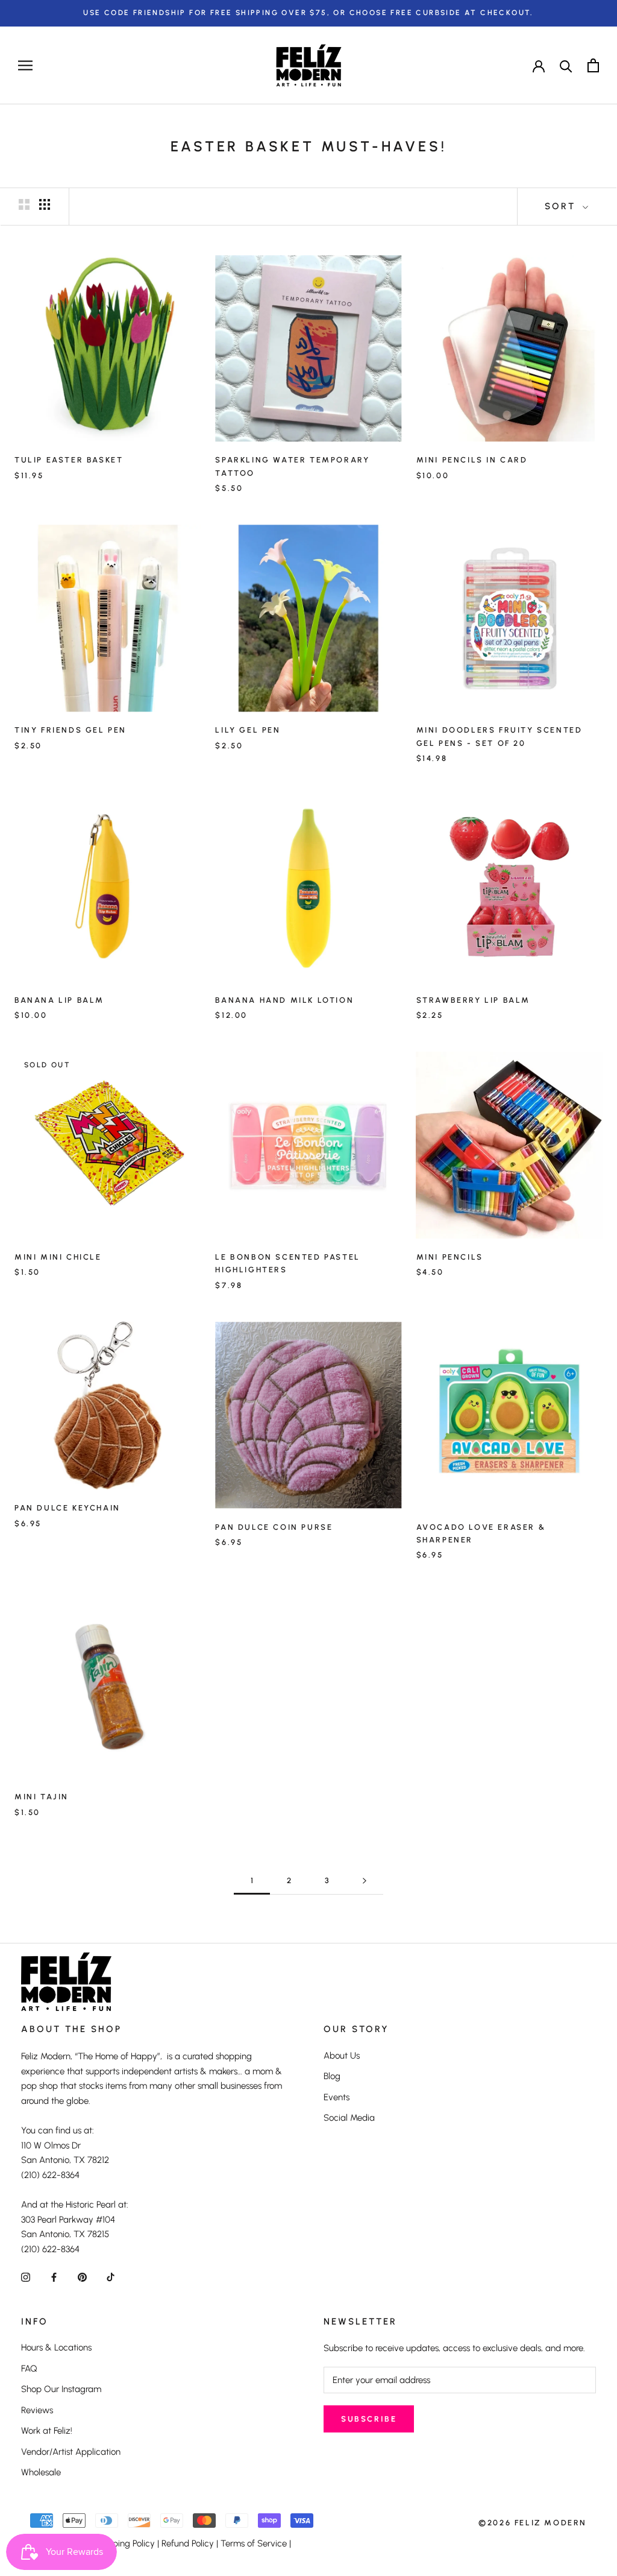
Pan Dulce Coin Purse (274, 1527)
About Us (342, 2056)
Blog (332, 2076)
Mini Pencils (450, 1257)
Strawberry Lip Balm (473, 1000)
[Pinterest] (82, 2277)
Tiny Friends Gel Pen (70, 730)
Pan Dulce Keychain (67, 1508)
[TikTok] (111, 2277)
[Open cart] (593, 65)
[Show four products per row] (45, 204)
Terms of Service (254, 2543)
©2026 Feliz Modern (533, 2523)
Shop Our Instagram (61, 2389)
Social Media (349, 2118)
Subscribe (369, 2419)
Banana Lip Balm (59, 1000)
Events (337, 2097)
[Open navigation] (25, 65)
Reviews (37, 2410)
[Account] (539, 65)
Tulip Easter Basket (69, 460)
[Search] (566, 65)
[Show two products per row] (24, 204)
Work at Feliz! (47, 2431)
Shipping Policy (125, 2543)
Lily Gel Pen (248, 730)
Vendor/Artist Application (71, 2452)
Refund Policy (188, 2543)
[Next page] (365, 1881)
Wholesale (41, 2472)
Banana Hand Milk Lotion (284, 1000)
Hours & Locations (56, 2347)
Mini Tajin (42, 1797)
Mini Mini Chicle (58, 1257)
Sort (562, 206)
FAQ (29, 2369)
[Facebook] (54, 2277)
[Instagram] (26, 2277)
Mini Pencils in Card (472, 460)
